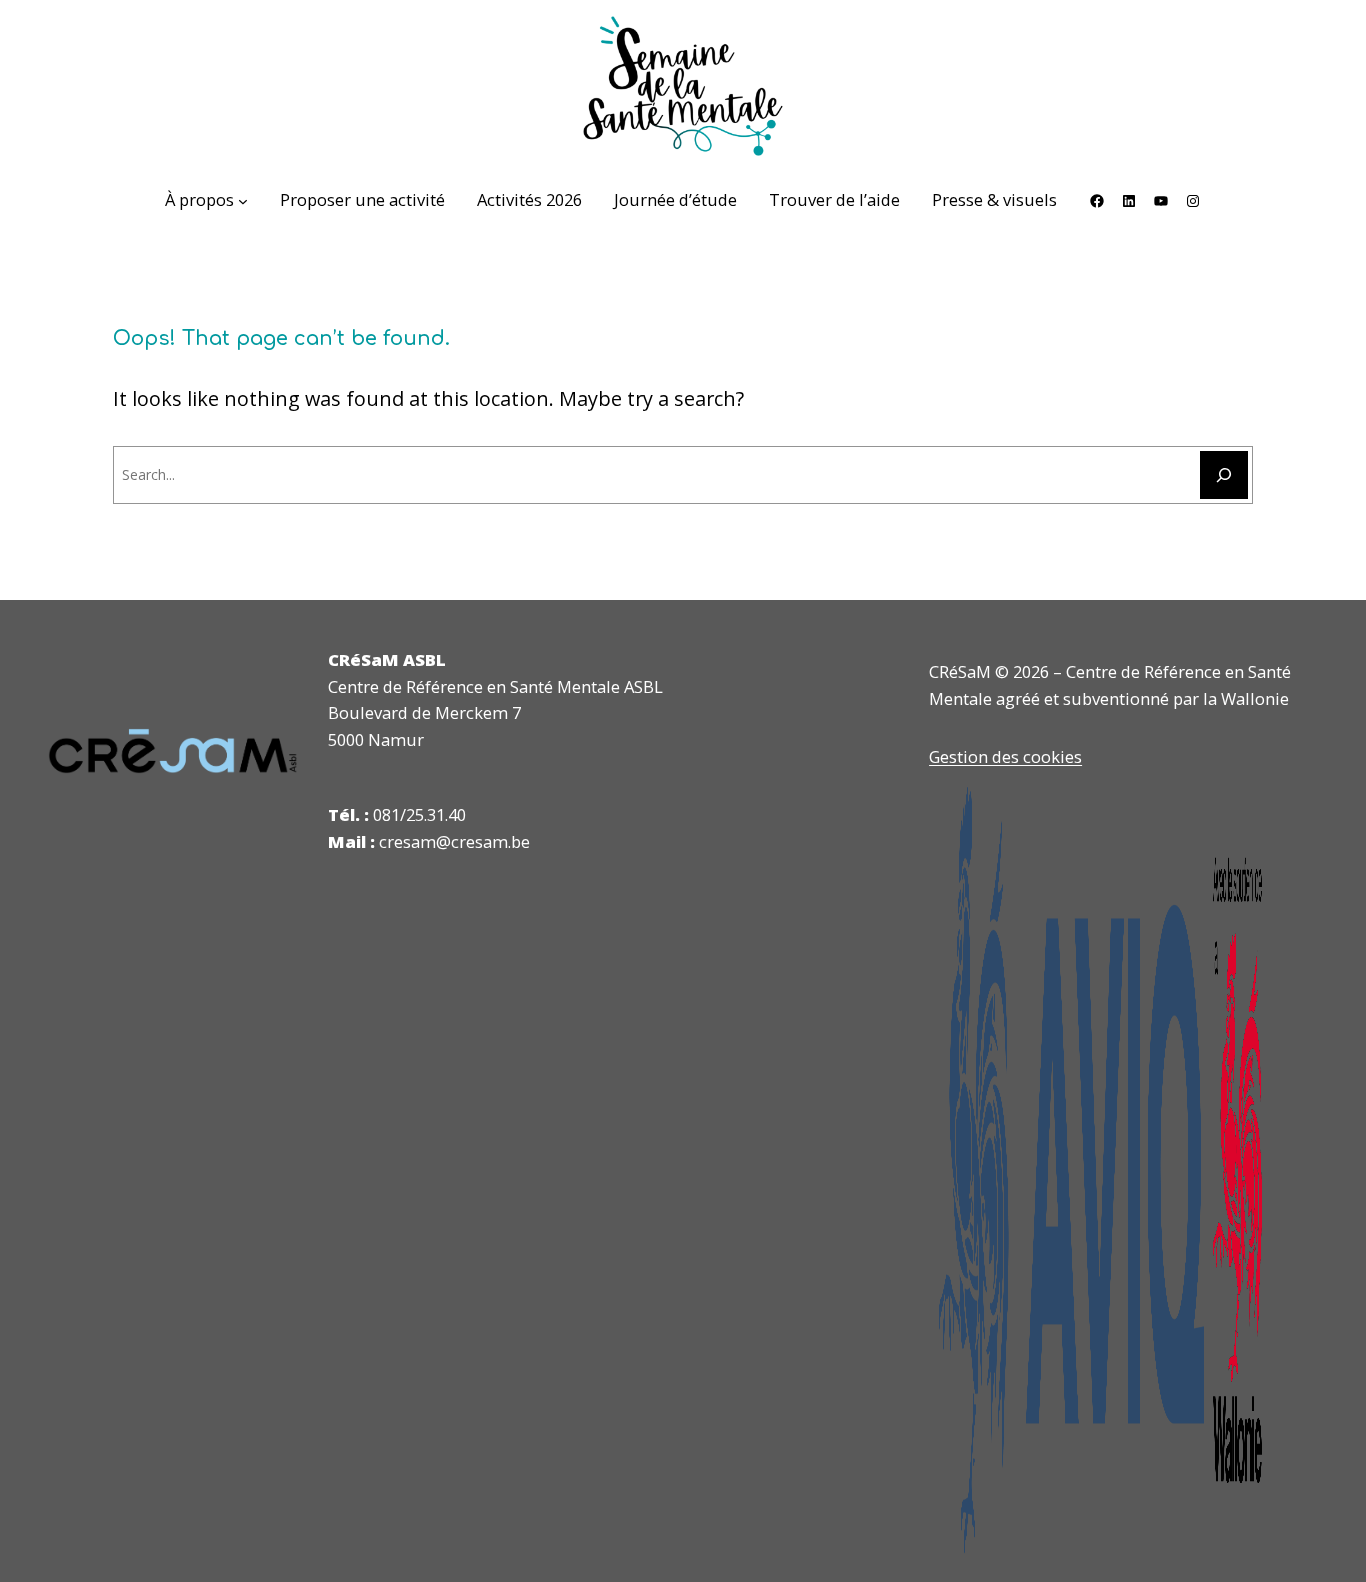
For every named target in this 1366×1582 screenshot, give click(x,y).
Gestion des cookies (1005, 756)
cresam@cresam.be (454, 841)
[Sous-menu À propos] (243, 201)
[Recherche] (1224, 475)
